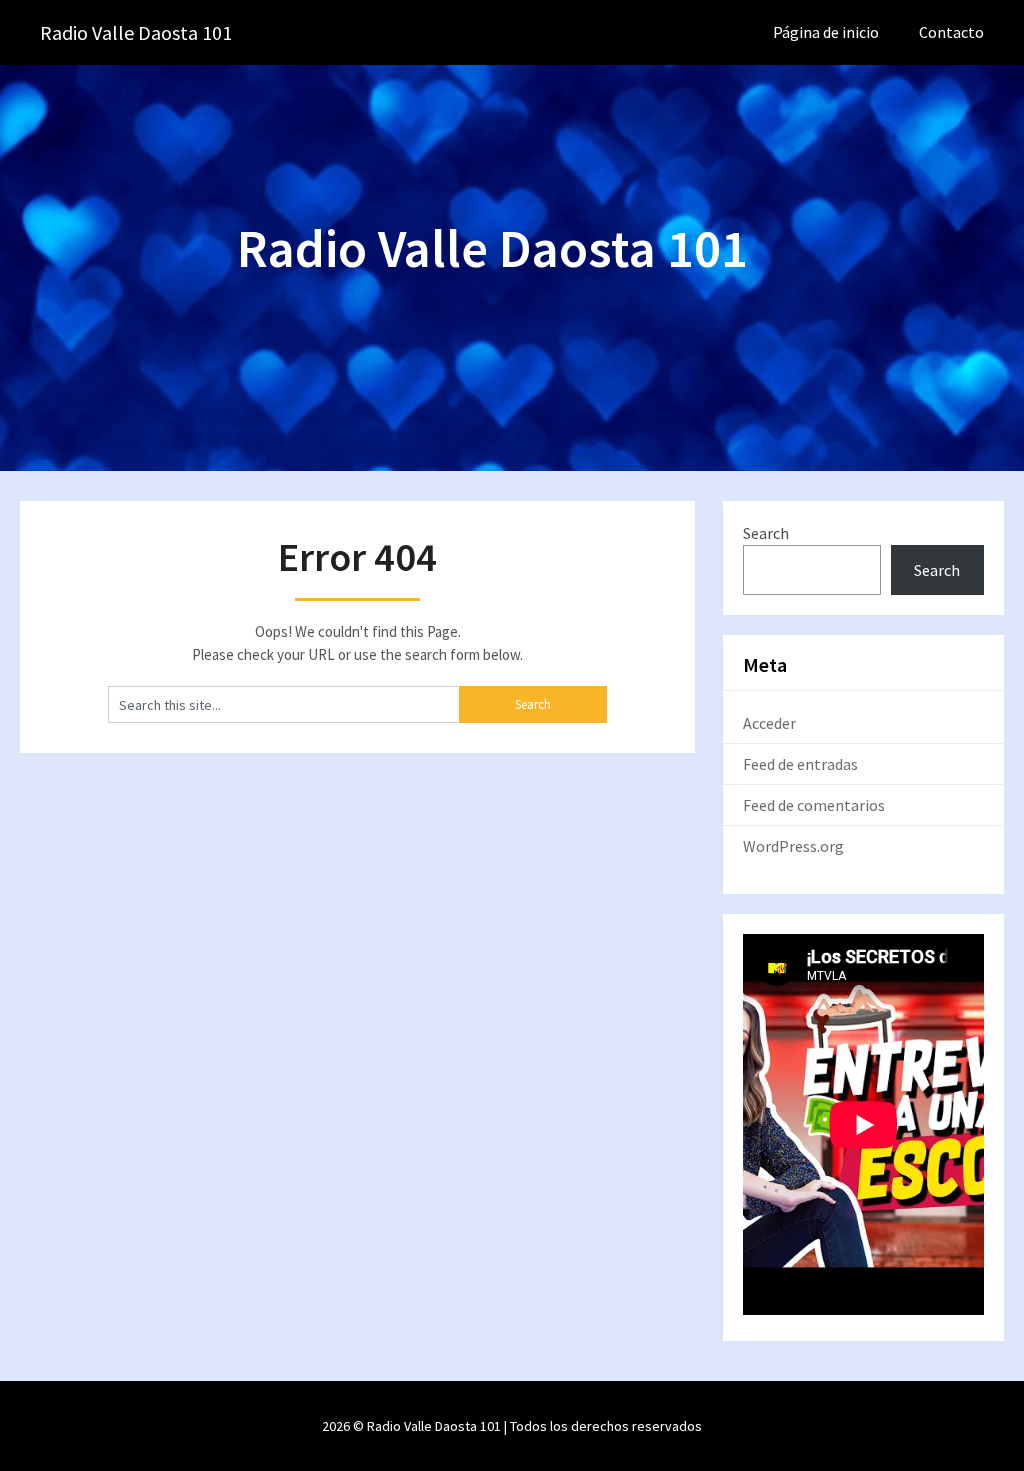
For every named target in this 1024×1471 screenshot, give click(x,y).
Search (766, 533)
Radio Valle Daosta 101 (136, 32)
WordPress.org (793, 846)
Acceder (769, 723)
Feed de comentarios (814, 805)
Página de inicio (826, 32)
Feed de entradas (800, 764)
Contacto (951, 32)
